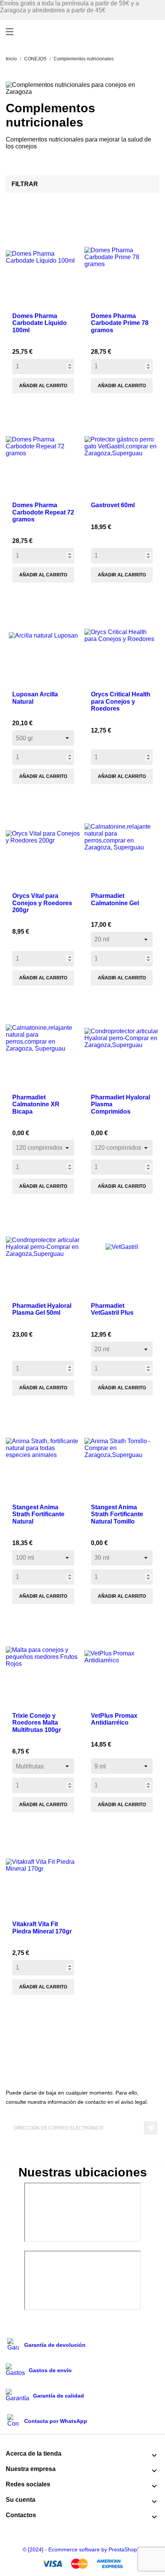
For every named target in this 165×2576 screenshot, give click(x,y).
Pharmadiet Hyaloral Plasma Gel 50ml (42, 1309)
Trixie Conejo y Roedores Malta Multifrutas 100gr (37, 1723)
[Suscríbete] (151, 2128)
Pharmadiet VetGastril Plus (112, 1309)
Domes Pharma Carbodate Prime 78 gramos (120, 323)
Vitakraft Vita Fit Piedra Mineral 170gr (42, 1927)
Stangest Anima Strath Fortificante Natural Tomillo (117, 1514)
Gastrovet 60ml (113, 505)
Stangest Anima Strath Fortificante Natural (38, 1514)
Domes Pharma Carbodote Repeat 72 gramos (43, 512)
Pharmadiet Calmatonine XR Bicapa (36, 1104)
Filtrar (25, 184)
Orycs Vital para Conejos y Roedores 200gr (42, 903)
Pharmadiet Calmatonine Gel (115, 899)
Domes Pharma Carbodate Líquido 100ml (40, 323)
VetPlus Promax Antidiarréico (114, 1719)
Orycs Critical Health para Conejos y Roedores (121, 701)
